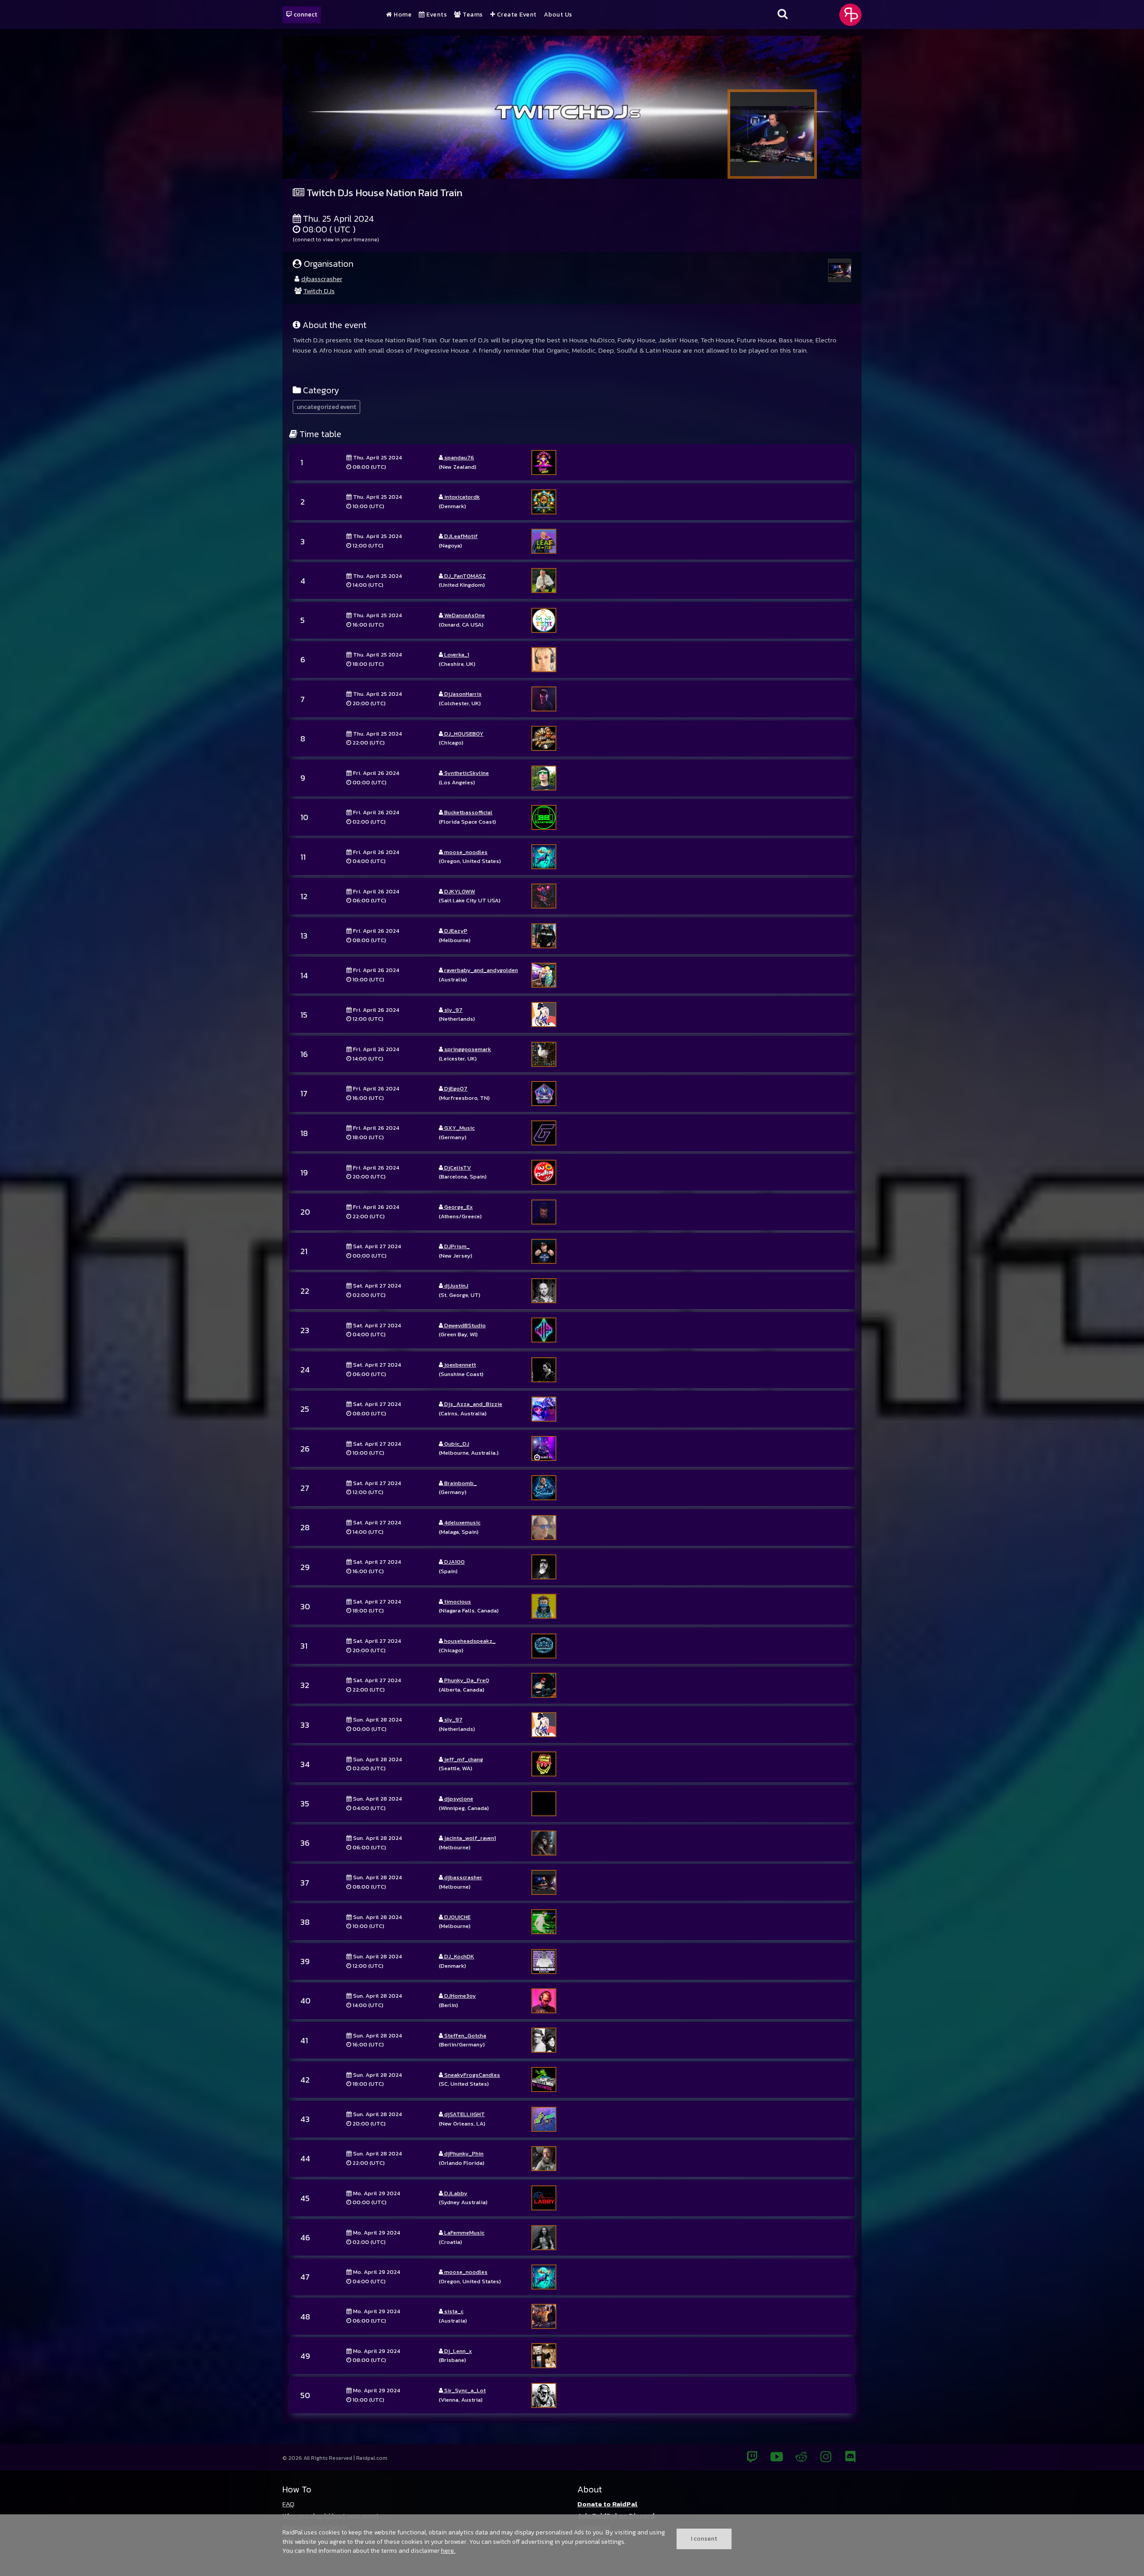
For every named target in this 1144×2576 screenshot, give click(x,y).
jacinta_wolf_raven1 (469, 1838)
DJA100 (454, 1562)
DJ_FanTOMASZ (464, 576)
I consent (704, 2538)
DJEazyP (455, 931)
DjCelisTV (457, 1168)
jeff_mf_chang (463, 1759)
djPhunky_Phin (463, 2153)
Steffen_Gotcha (465, 2035)
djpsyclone (458, 1799)
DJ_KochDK (458, 1956)
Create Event (516, 15)
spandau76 (458, 457)
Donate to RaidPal (608, 2504)
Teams (472, 15)
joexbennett (459, 1365)
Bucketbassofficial (468, 812)
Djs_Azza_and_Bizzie (473, 1404)
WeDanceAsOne (464, 615)
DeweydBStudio (464, 1325)
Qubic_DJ (456, 1444)
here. (448, 2551)
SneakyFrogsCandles (471, 2075)
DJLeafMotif (460, 536)
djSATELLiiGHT (464, 2114)
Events (436, 15)
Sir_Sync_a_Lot (464, 2390)
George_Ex (458, 1207)
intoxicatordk (461, 497)
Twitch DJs (319, 291)
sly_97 (453, 1010)
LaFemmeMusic (464, 2233)
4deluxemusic (462, 1522)
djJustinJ (456, 1286)
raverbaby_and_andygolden (480, 970)
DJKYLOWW (459, 891)
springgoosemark (467, 1049)
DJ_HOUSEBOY (463, 734)
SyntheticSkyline (466, 773)
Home (402, 15)
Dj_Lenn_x (457, 2351)
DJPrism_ (456, 1246)
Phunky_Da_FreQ (466, 1680)
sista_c (453, 2311)
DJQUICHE (457, 1917)
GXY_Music (459, 1128)
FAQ (288, 2504)
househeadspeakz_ (469, 1641)
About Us (558, 15)
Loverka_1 (456, 655)
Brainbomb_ (460, 1483)
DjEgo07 (455, 1088)
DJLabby (455, 2193)
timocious (457, 1602)
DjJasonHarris (462, 694)
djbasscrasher (322, 279)
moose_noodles (465, 852)
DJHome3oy (459, 1996)
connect (305, 14)
